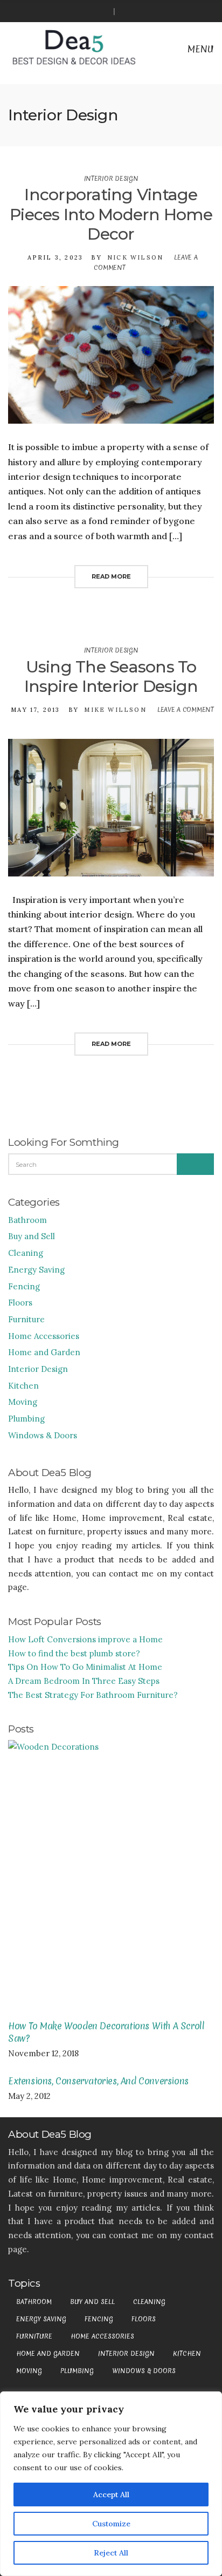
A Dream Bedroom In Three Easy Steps (84, 1681)
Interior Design (111, 179)
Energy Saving (36, 1270)
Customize (111, 2524)
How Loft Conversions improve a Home (85, 1639)
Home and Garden (44, 1352)
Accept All (111, 2495)
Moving (23, 1402)
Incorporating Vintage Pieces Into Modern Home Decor (111, 214)
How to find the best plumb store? (74, 1653)
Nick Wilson (135, 257)
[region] (111, 2484)
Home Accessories (44, 1336)
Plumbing (26, 1419)
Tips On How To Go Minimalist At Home (85, 1667)
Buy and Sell (32, 1236)
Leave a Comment (186, 710)
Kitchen (23, 1386)
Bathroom (27, 1220)
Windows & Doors (43, 1435)
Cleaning (26, 1253)
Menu (199, 49)
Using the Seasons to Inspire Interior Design (111, 677)
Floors (20, 1303)
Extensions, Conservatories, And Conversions (98, 2081)
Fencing (24, 1286)
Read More (111, 576)
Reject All (111, 2553)
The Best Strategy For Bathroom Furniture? (93, 1695)
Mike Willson (115, 710)
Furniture (26, 1319)
